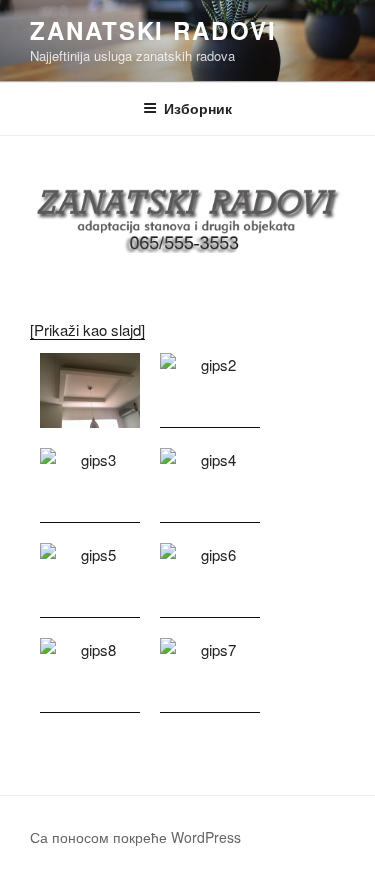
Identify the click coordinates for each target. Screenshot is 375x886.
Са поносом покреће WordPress (135, 837)
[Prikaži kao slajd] (87, 329)
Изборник (198, 108)
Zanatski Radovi (153, 30)
